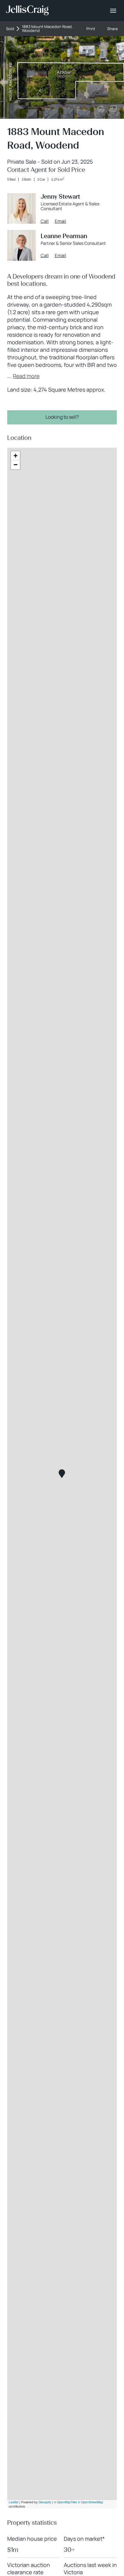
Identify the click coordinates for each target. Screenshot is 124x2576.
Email (60, 221)
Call (45, 221)
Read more (26, 376)
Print (91, 29)
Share (113, 29)
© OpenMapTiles (65, 2502)
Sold (10, 29)
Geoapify (45, 2502)
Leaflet (14, 2502)
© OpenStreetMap (91, 2502)
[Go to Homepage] (27, 11)
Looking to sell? (62, 417)
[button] (62, 1474)
